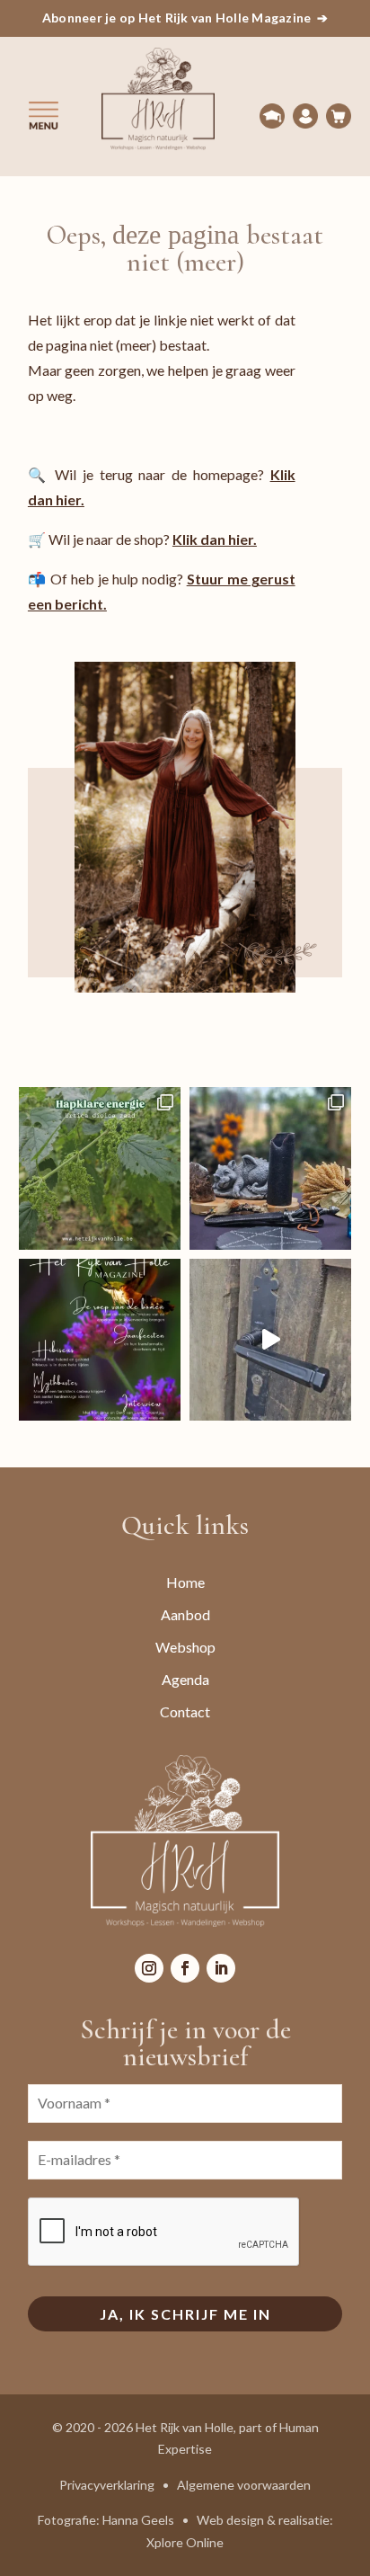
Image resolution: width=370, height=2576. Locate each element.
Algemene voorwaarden (244, 2485)
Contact (185, 1711)
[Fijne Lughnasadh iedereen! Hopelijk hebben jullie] (270, 1168)
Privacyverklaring (107, 2485)
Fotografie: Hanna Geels (106, 2520)
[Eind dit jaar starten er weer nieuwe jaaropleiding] (270, 1340)
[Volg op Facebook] (185, 1968)
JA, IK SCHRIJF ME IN (185, 2314)
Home (185, 1582)
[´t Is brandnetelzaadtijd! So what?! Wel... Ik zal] (100, 1168)
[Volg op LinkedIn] (221, 1968)
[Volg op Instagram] (149, 1968)
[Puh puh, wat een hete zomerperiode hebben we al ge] (100, 1340)
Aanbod (185, 1614)
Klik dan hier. (215, 539)
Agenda (185, 1679)
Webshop (185, 1647)
